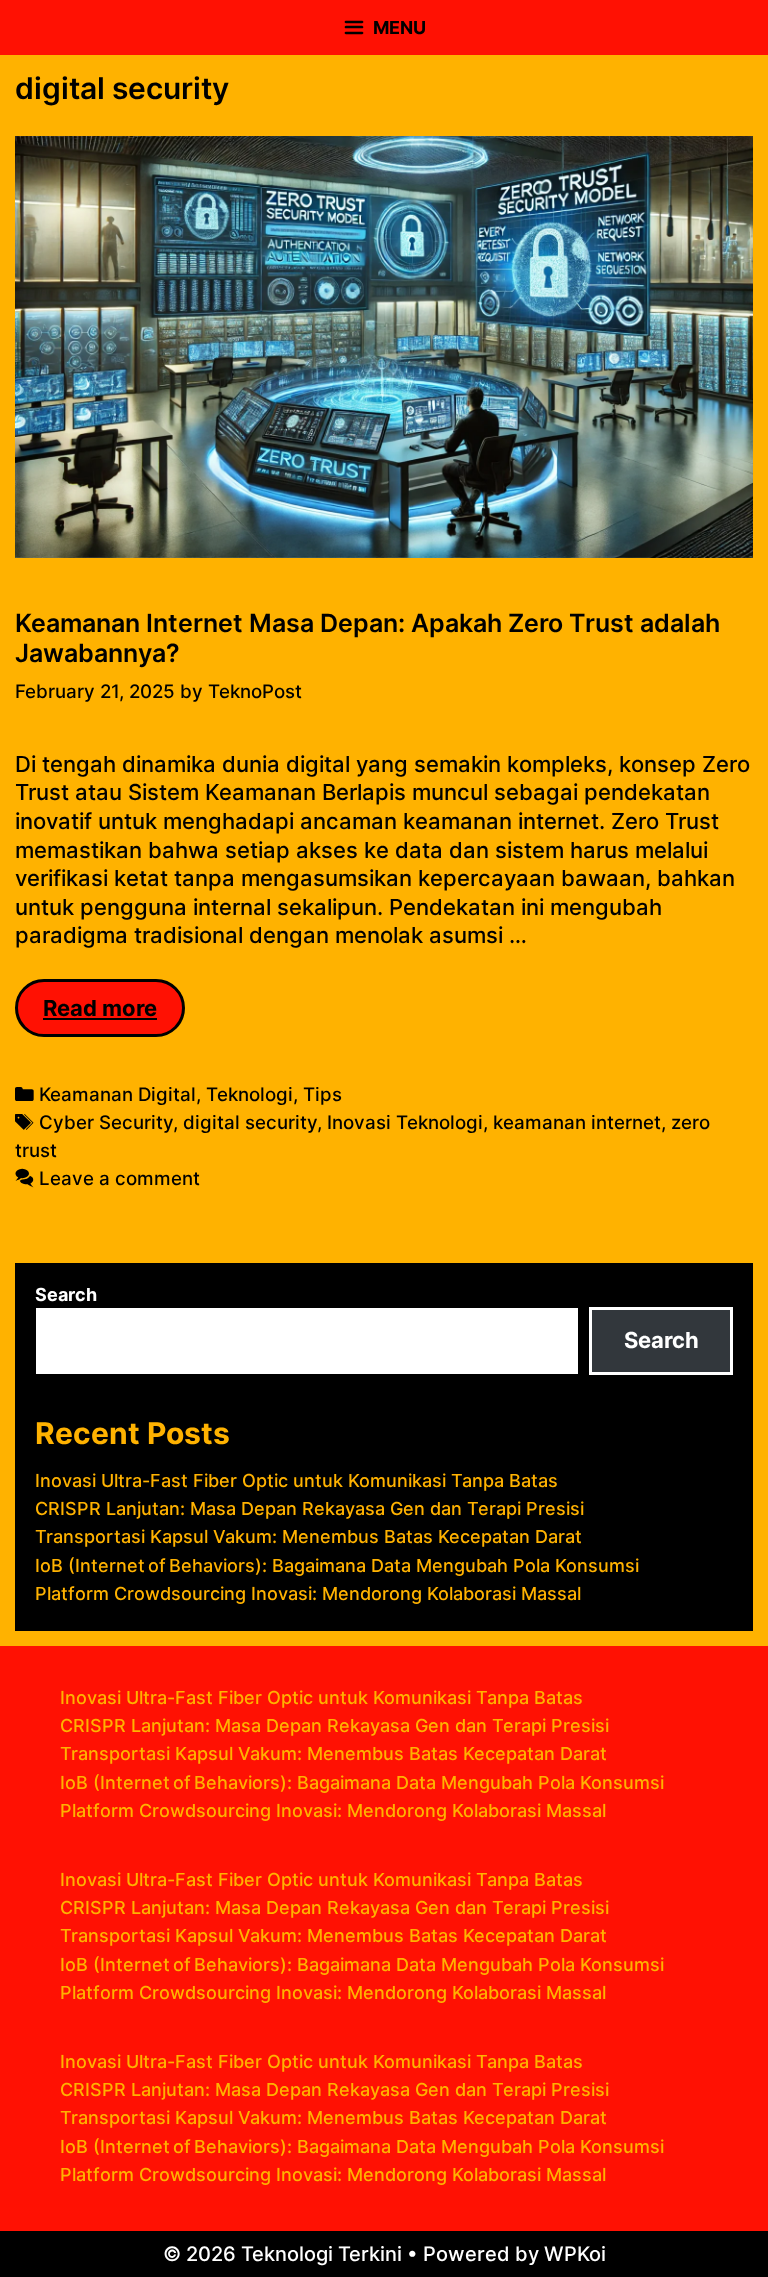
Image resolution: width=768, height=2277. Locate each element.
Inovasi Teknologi (405, 1122)
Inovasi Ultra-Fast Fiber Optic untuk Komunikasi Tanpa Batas (296, 1480)
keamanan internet (577, 1122)
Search (66, 1294)
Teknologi (249, 1094)
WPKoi (575, 2254)
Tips (322, 1094)
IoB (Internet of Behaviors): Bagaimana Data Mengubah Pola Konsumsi (337, 1565)
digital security (250, 1122)
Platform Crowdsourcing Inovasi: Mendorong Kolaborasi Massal (308, 1593)
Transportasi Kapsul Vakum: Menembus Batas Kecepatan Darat (308, 1536)
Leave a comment (119, 1178)
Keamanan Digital (117, 1094)
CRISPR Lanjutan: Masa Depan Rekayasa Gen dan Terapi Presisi (309, 1508)
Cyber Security (106, 1122)
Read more (114, 1016)
